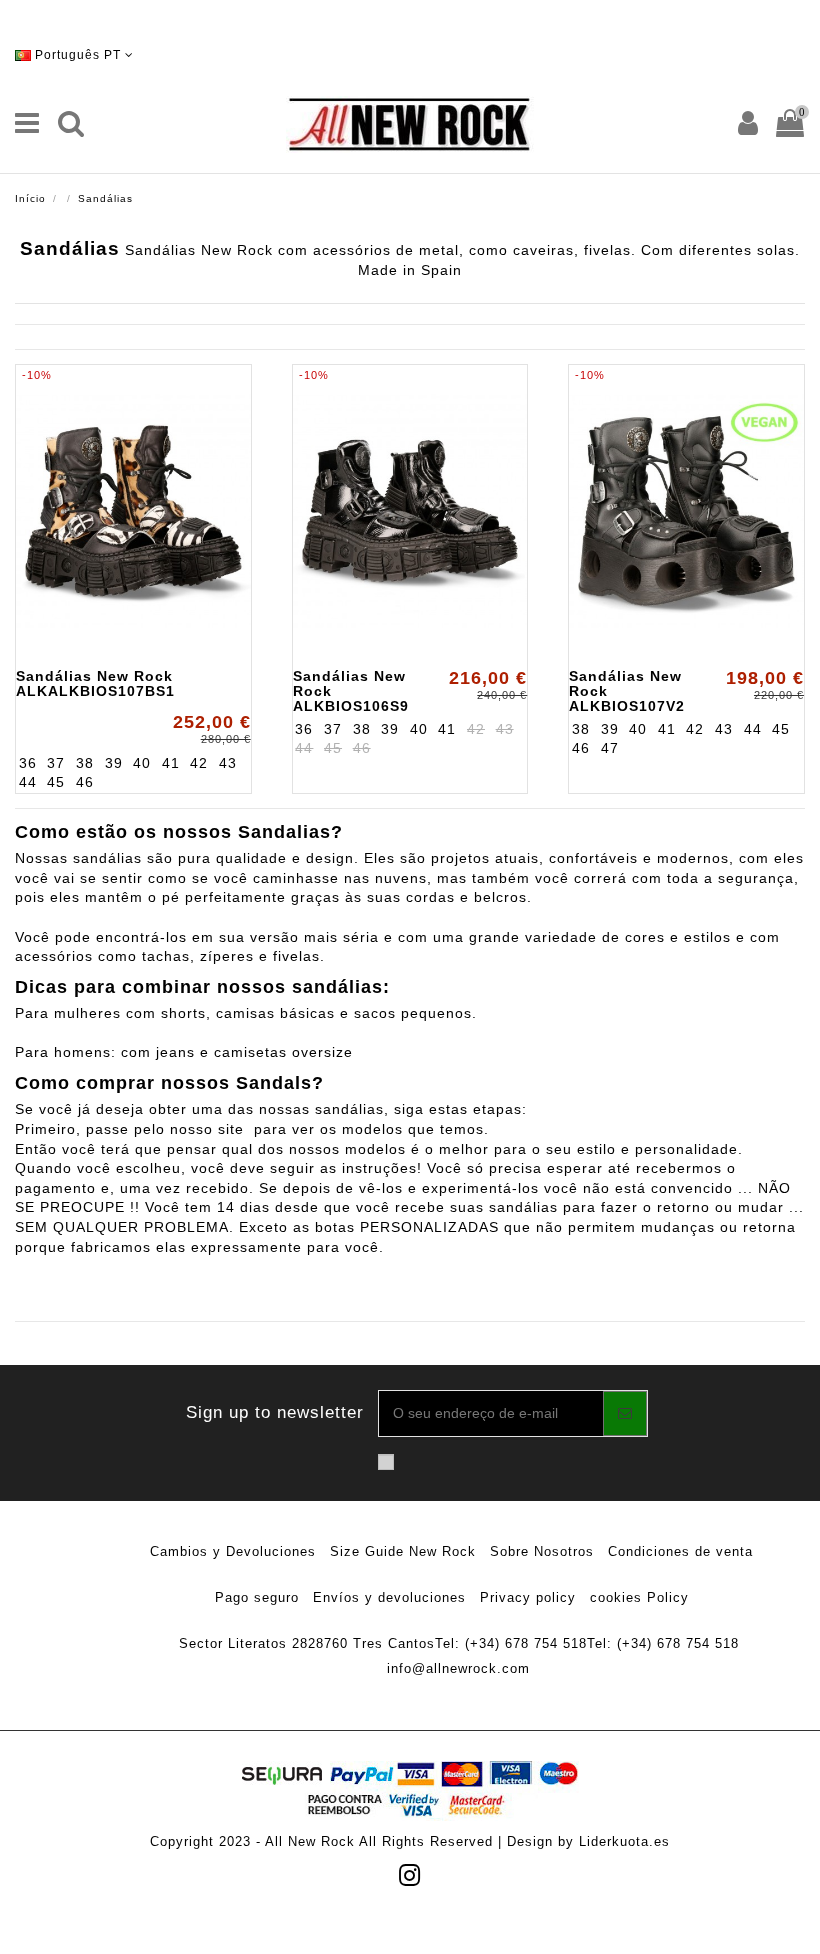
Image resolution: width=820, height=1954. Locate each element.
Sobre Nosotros (542, 1551)
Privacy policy (528, 1597)
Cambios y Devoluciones (233, 1551)
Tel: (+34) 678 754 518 (511, 1643)
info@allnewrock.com (458, 1668)
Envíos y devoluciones (389, 1597)
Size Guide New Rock (403, 1551)
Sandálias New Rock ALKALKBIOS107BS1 (95, 683)
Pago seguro (257, 1597)
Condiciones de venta (680, 1551)
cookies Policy (639, 1597)
